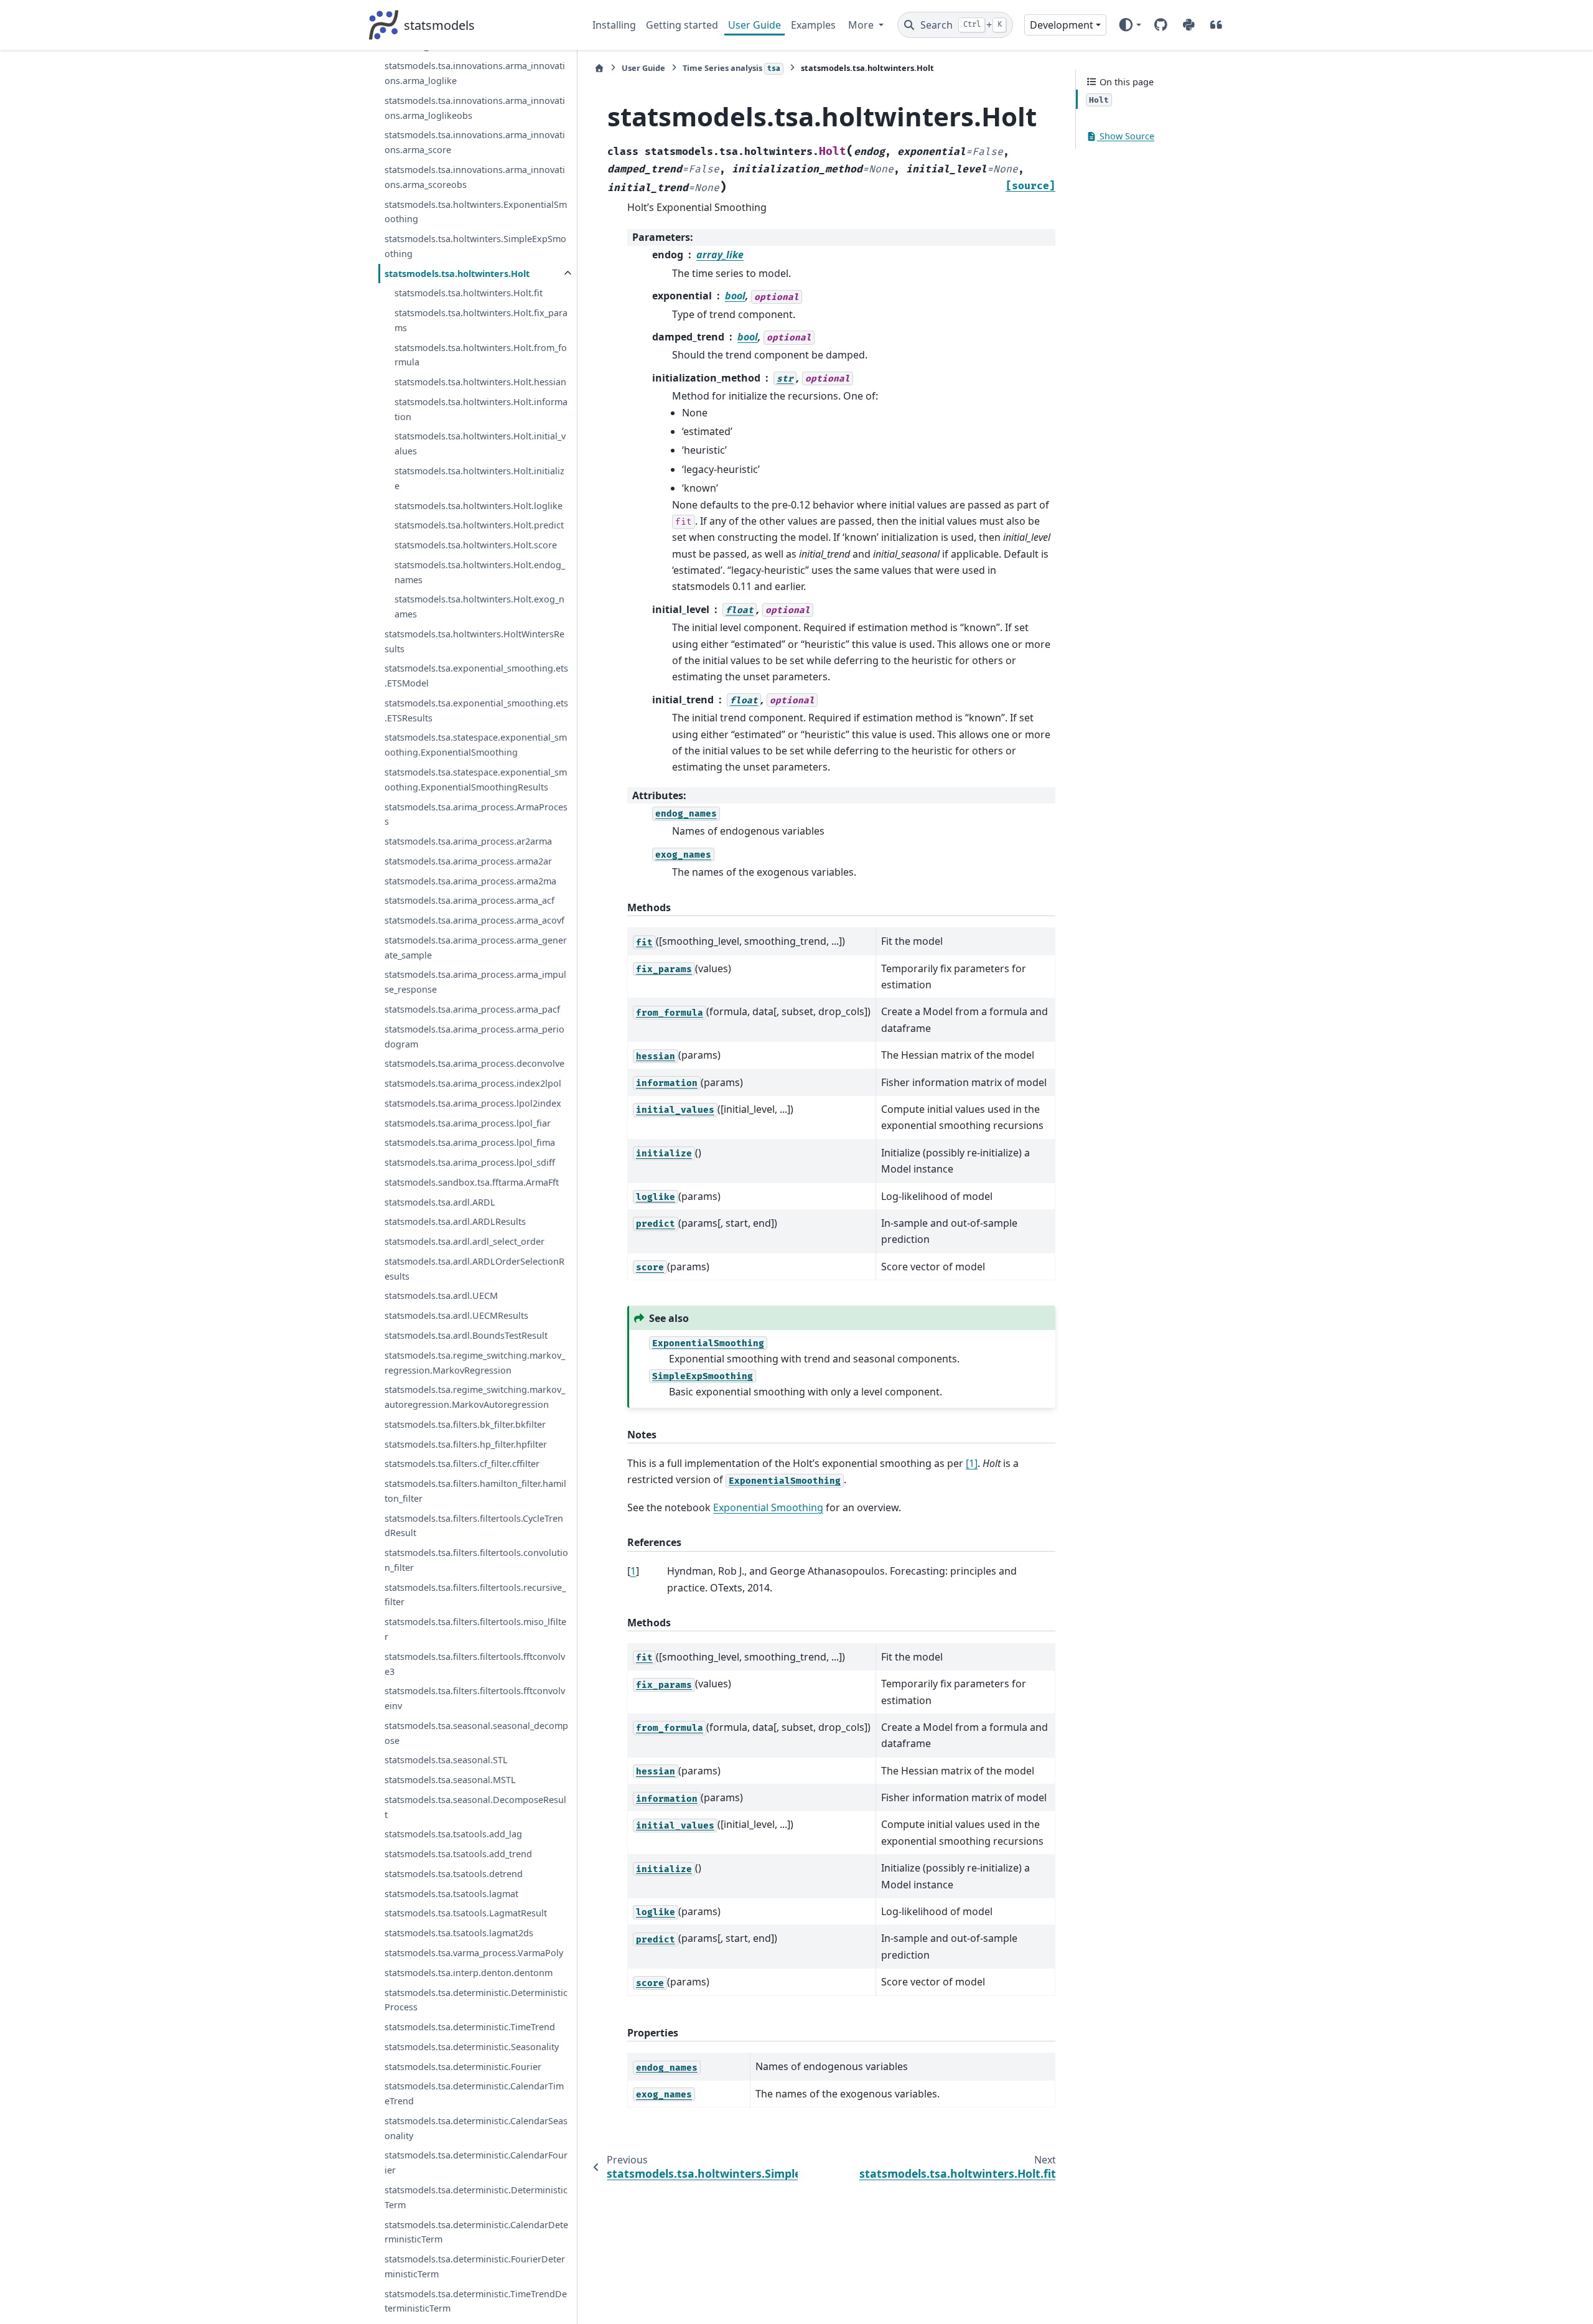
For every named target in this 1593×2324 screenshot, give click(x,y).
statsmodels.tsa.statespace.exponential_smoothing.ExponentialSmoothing (476, 745)
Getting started (682, 25)
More (862, 25)
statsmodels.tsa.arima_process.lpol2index (473, 1103)
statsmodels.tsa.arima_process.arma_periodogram (474, 1037)
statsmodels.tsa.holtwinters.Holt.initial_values (480, 444)
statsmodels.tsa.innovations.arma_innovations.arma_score (475, 143)
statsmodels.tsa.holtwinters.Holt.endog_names (480, 572)
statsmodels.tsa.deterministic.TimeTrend (470, 2027)
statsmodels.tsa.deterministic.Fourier (463, 2067)
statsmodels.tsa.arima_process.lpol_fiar (468, 1123)
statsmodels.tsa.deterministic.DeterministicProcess (476, 2000)
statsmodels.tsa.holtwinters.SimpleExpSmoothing (475, 246)
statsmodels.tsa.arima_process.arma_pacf (472, 1009)
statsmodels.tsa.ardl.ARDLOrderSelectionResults (474, 1269)
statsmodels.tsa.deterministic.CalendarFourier (476, 2163)
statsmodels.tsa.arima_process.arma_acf (469, 901)
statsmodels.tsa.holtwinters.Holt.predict (479, 525)
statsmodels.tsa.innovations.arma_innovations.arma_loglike (475, 74)
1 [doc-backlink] (633, 1571)
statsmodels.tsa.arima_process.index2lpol (473, 1083)
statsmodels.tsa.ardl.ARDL (440, 1202)
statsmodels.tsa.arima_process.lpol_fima (470, 1142)
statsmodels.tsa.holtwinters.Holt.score (476, 545)
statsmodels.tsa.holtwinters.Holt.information (481, 409)
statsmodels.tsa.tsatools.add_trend (458, 1854)
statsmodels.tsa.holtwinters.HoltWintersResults (474, 641)
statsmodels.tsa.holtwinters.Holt (457, 274)
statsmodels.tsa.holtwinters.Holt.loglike (479, 506)
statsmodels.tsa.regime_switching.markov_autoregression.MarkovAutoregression (475, 1397)
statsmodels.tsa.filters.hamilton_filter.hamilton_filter (475, 1491)
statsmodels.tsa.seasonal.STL (446, 1760)
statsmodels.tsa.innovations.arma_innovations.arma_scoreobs (475, 177)
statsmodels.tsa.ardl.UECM (441, 1296)
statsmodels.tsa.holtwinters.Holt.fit (469, 293)
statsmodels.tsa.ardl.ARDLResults (455, 1222)
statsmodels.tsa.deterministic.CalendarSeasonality (476, 2128)
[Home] (599, 68)
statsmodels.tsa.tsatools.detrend (454, 1874)
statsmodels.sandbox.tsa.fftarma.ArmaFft (472, 1182)
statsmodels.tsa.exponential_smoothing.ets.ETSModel (476, 676)
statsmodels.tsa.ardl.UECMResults (456, 1315)
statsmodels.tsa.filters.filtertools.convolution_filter (476, 1560)
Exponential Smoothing (768, 1507)
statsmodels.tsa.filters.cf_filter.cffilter (462, 1464)
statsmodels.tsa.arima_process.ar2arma (468, 841)
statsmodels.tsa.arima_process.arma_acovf (474, 920)
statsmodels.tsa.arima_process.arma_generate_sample (476, 948)
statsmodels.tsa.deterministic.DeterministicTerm (476, 2197)
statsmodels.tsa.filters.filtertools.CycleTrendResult (474, 1526)
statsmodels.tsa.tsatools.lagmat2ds (459, 1933)
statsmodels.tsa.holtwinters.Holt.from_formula (481, 355)
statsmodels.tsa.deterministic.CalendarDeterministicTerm (476, 2232)
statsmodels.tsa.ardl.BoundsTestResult (466, 1335)
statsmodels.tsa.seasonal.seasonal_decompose (476, 1733)
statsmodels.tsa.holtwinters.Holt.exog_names (479, 607)
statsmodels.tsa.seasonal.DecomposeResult (475, 1807)
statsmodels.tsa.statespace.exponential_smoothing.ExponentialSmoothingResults (476, 780)
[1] (972, 1463)
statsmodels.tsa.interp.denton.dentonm (469, 1973)
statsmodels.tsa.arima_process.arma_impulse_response (475, 982)
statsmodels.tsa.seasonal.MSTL (450, 1780)
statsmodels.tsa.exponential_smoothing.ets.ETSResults (476, 710)
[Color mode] (1130, 25)
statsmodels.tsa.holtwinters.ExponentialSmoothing (476, 212)
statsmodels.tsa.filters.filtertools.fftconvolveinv (475, 1698)
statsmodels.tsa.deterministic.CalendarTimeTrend (474, 2094)
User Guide (754, 25)
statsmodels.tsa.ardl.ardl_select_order (465, 1241)
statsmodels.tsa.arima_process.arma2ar (468, 861)
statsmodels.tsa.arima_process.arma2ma (470, 881)
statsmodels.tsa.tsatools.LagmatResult (466, 1914)
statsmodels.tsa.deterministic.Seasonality (472, 2047)
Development (1062, 25)
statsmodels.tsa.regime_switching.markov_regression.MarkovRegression (475, 1363)
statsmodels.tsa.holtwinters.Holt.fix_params (481, 320)
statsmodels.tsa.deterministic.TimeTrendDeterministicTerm (476, 2301)
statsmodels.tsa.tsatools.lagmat (451, 1894)
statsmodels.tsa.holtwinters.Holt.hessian (480, 382)
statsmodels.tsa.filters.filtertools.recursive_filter (475, 1595)
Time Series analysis (731, 68)
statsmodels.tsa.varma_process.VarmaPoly (474, 1953)
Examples (813, 25)
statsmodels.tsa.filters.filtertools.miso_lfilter (475, 1629)
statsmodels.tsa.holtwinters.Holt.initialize (479, 478)
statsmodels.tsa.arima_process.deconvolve (474, 1063)
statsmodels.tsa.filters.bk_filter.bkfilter (465, 1424)
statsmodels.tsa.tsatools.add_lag (453, 1834)
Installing (614, 25)
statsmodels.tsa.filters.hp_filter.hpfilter (466, 1444)
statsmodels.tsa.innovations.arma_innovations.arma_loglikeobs (475, 108)
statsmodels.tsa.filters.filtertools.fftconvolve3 (475, 1664)
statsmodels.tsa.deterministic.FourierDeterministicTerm (475, 2266)
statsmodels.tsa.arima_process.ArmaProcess (476, 814)
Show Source (1126, 137)
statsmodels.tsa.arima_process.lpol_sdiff (470, 1162)
